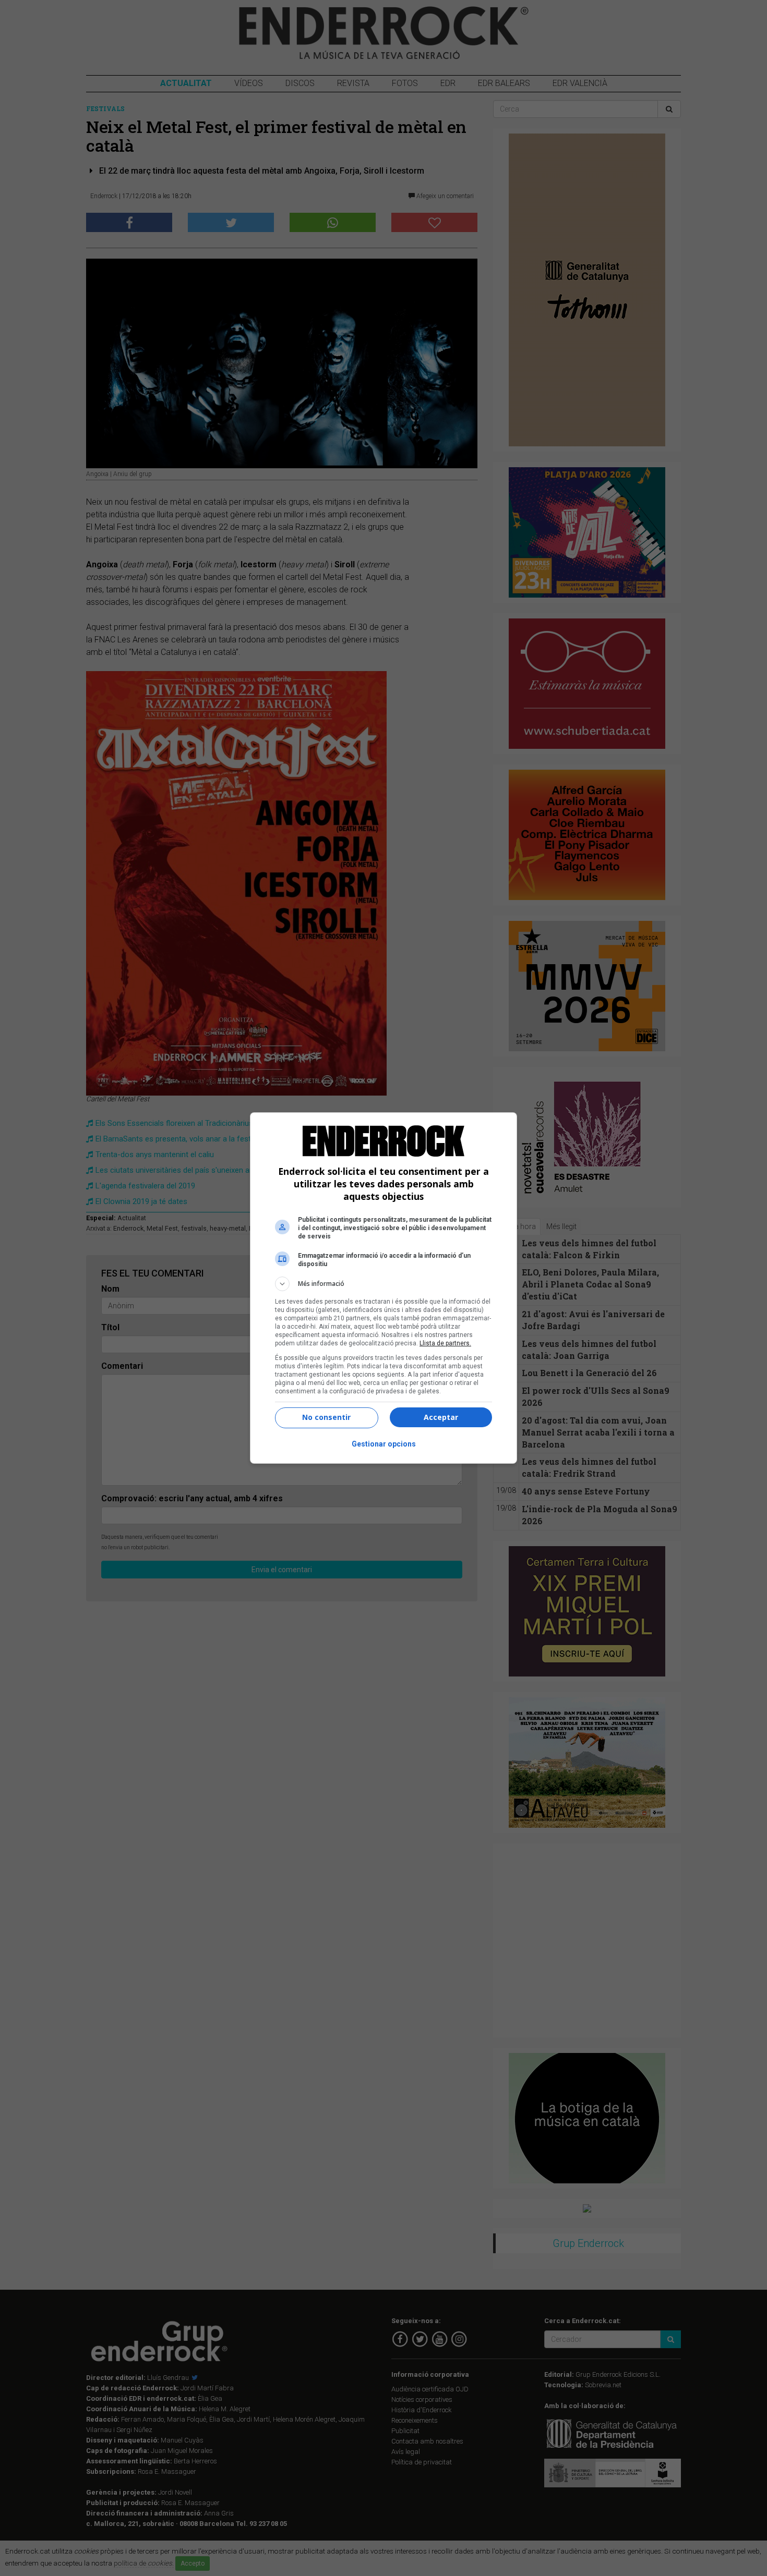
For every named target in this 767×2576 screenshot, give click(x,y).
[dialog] (383, 1288)
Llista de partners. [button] (445, 1343)
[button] (383, 1284)
